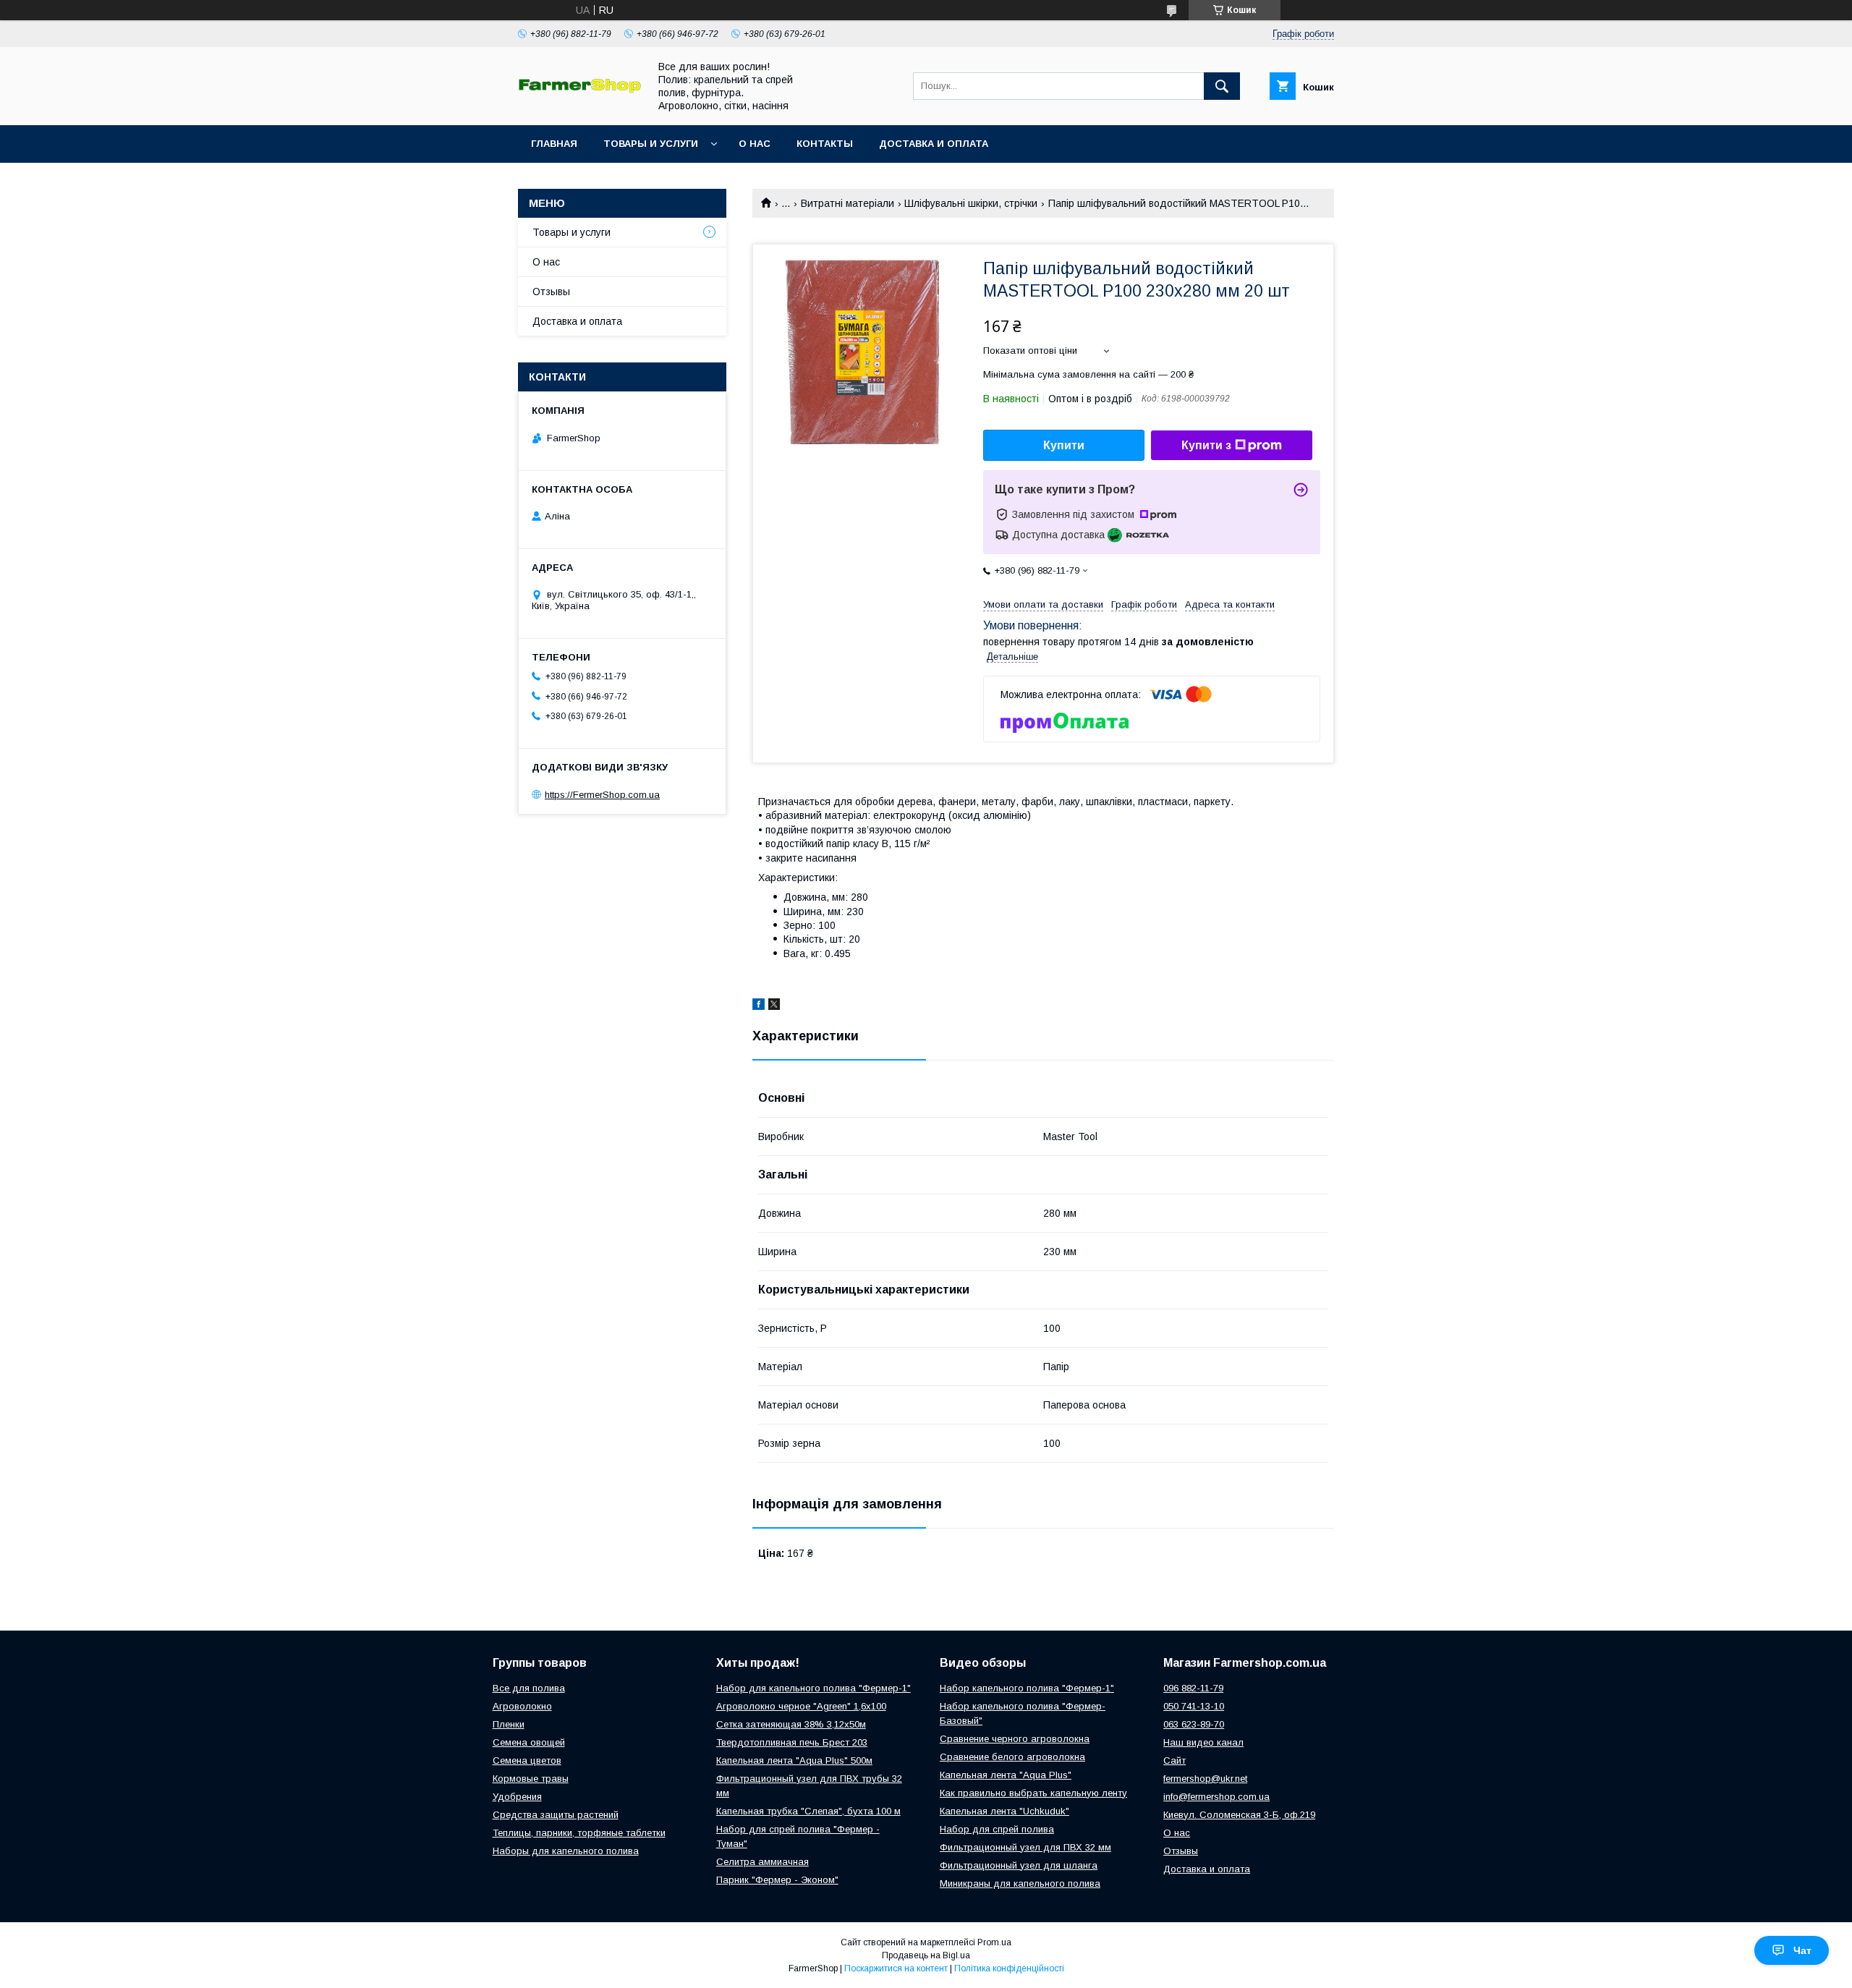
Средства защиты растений (556, 1815)
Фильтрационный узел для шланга (1019, 1865)
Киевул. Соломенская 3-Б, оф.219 (1239, 1815)
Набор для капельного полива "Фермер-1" (814, 1688)
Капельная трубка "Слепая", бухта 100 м (808, 1811)
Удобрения (517, 1797)
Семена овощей (529, 1742)
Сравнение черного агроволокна (1015, 1739)
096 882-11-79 (1193, 1688)
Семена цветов (527, 1760)
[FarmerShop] (579, 90)
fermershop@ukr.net (1205, 1779)
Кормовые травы (531, 1779)
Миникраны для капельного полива (1020, 1883)
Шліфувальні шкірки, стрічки (971, 203)
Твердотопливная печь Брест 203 (792, 1742)
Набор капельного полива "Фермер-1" (1027, 1688)
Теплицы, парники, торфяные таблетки (579, 1833)
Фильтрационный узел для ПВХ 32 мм (1025, 1847)
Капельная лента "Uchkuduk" (1004, 1811)
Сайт (1175, 1760)
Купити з (1206, 445)
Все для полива (529, 1688)
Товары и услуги (651, 144)
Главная (554, 144)
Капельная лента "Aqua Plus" (1006, 1775)
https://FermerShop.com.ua (602, 795)
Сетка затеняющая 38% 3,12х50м (791, 1724)
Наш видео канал (1203, 1742)
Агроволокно (522, 1706)
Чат (1802, 1950)
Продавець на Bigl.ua (926, 1955)
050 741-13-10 (1194, 1706)
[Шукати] (1222, 86)
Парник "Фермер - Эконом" (777, 1880)
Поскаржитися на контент (896, 1968)
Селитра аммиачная (763, 1862)
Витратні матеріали (848, 203)
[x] (774, 1006)
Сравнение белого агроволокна (1012, 1757)
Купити (1064, 445)
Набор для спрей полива (997, 1829)
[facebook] (759, 1006)
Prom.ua (994, 1942)
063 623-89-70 (1194, 1724)
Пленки (509, 1724)
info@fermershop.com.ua (1216, 1797)
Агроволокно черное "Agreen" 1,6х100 (801, 1706)
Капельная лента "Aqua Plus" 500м (794, 1760)
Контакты (825, 144)
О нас (755, 144)
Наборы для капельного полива (566, 1851)
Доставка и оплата (934, 144)
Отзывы (551, 292)
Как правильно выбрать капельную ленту (1033, 1793)
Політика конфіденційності (1009, 1968)
